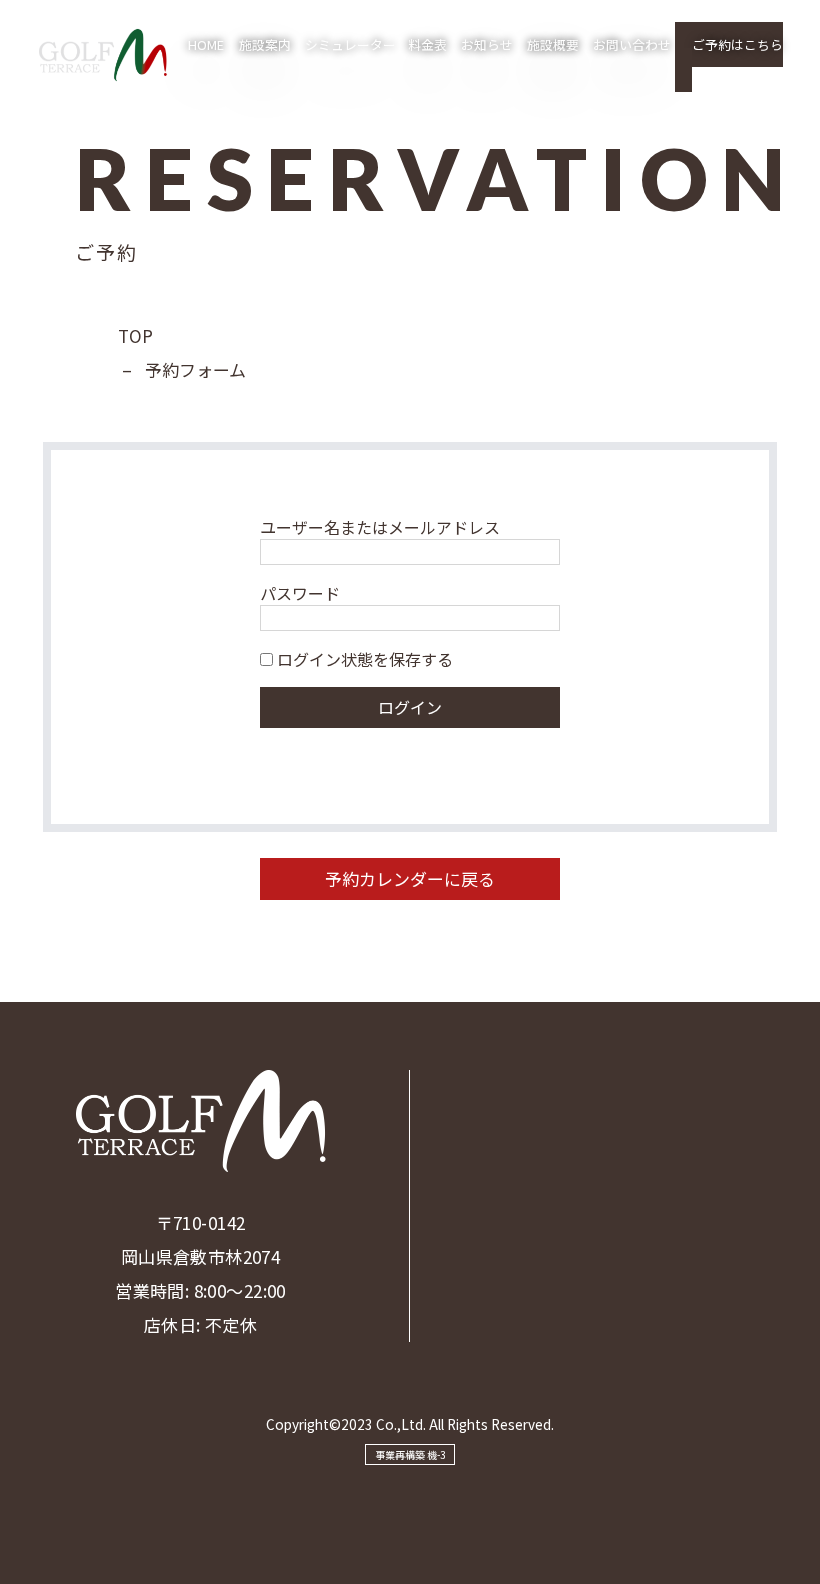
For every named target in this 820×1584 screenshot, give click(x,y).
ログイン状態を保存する (363, 659)
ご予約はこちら (737, 44)
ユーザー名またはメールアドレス (380, 527)
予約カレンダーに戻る (410, 878)
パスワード (300, 593)
